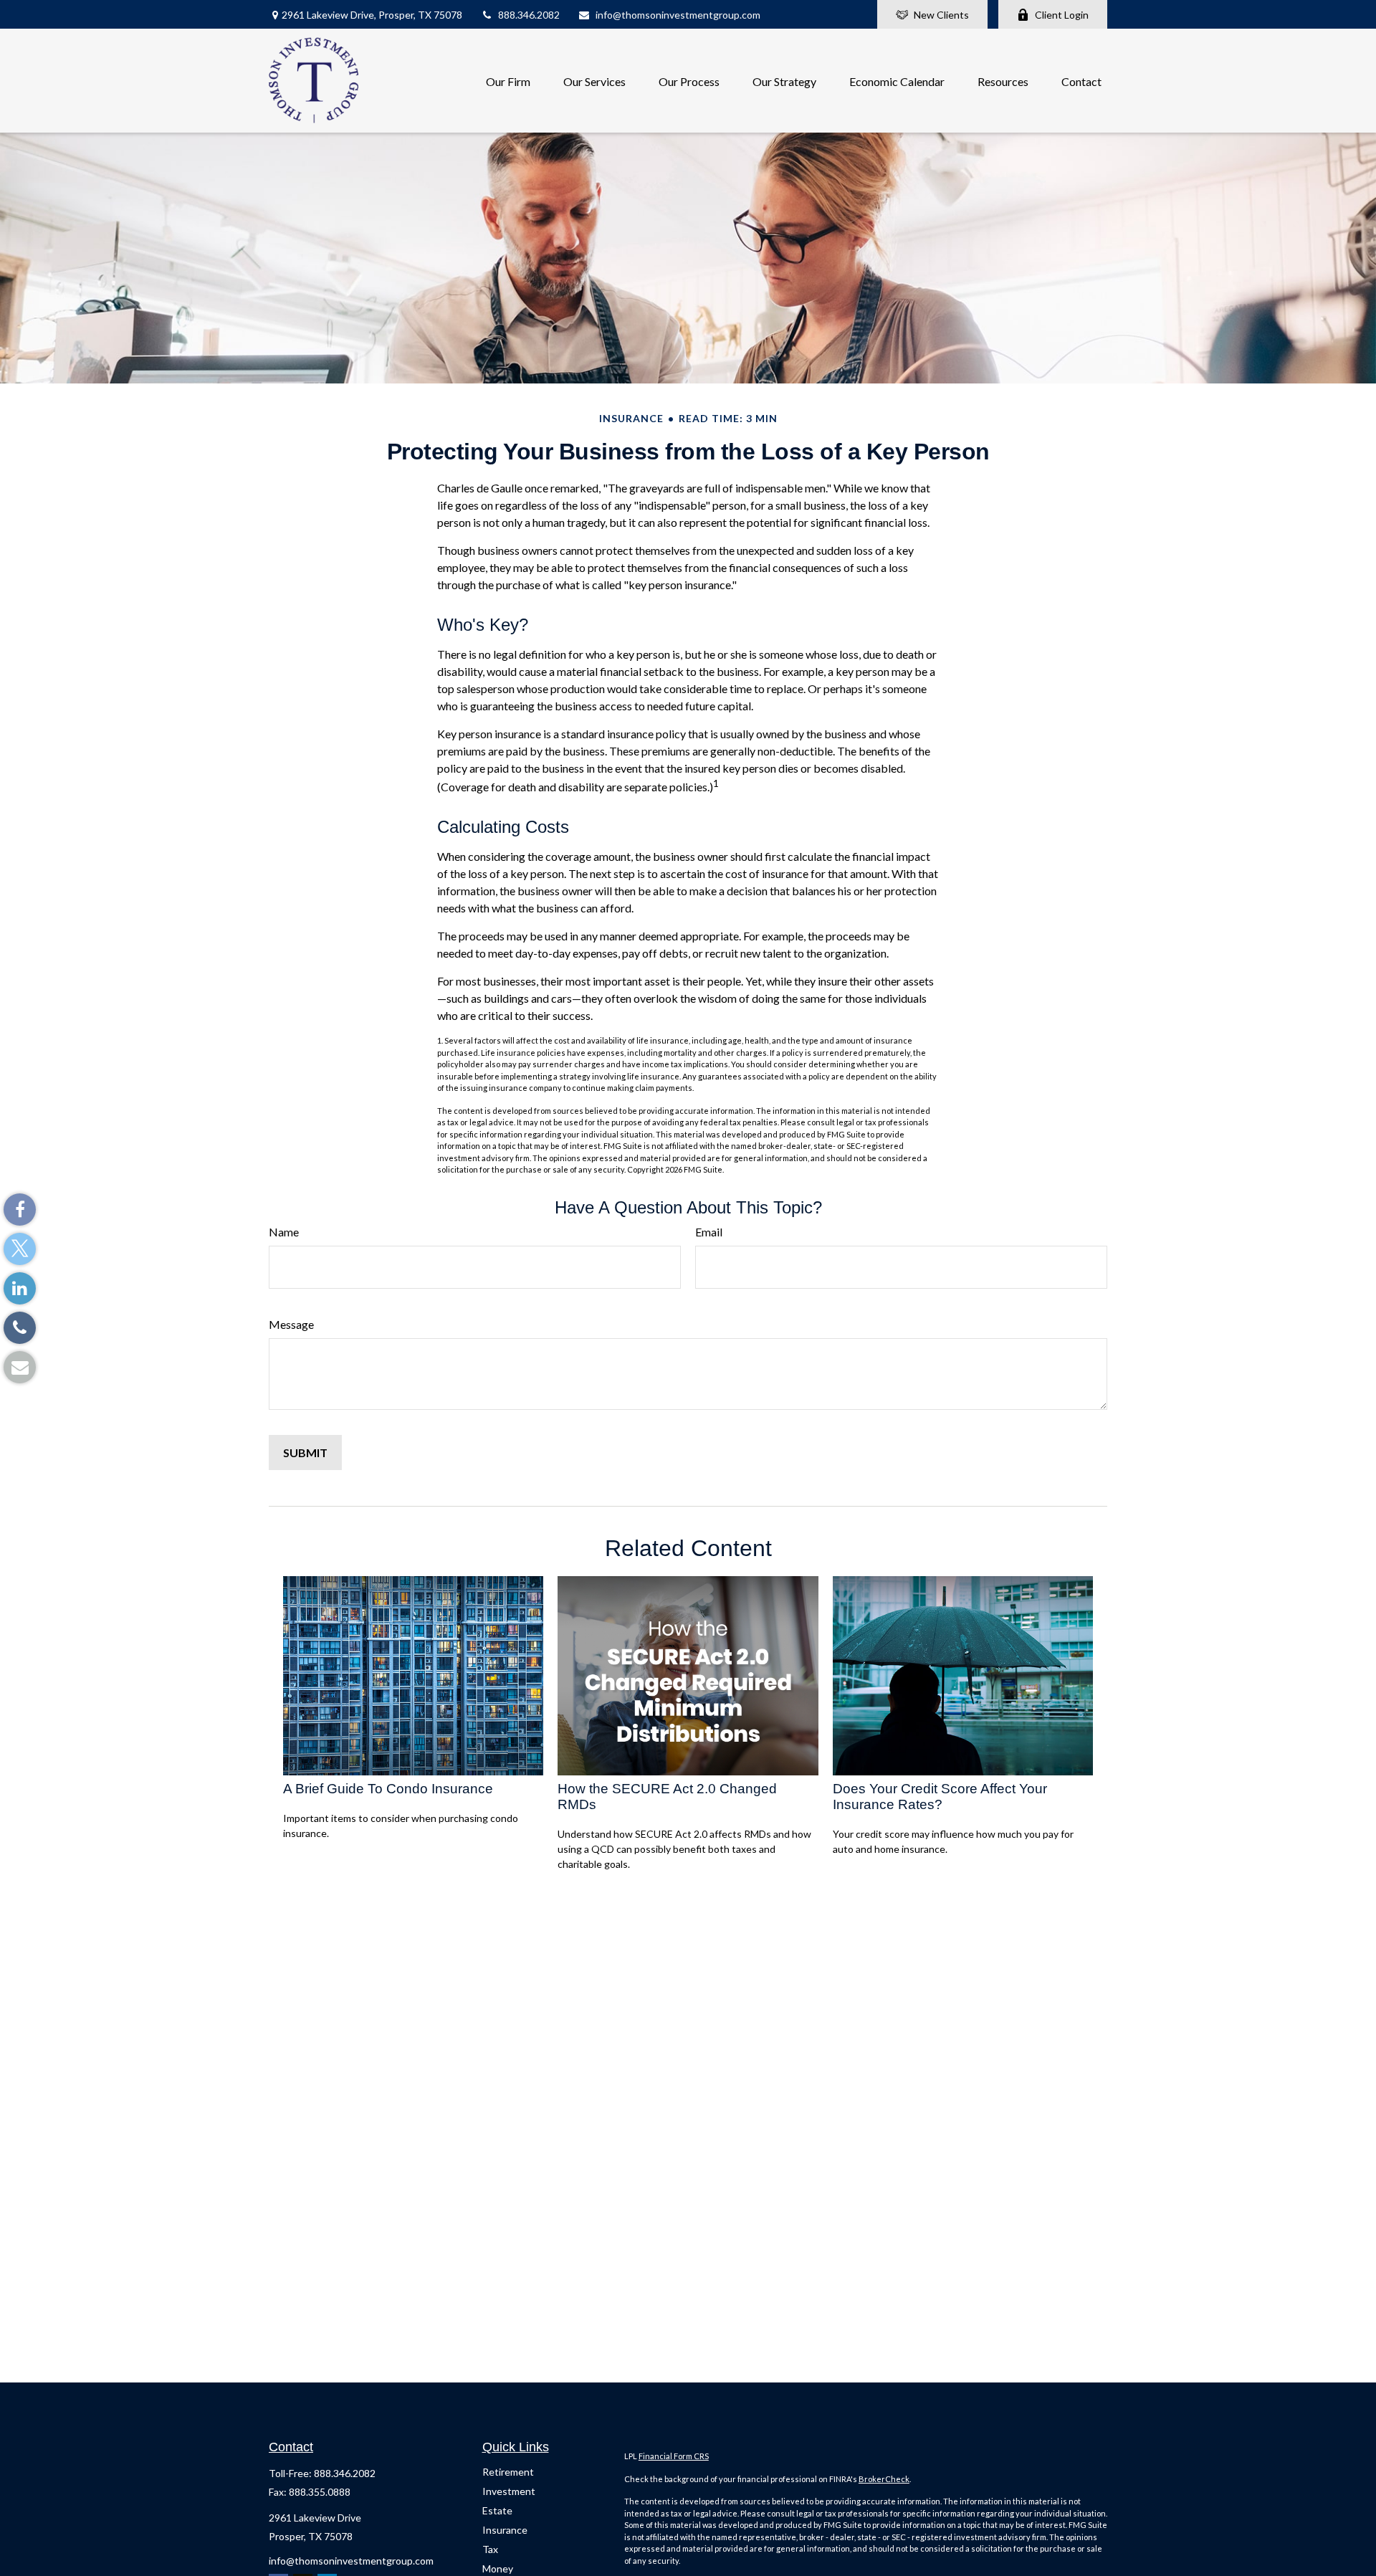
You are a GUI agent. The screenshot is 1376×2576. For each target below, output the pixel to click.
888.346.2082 (529, 15)
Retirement (508, 2472)
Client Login (1062, 15)
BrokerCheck (884, 2479)
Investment (509, 2491)
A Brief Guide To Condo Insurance (388, 1789)
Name (284, 1232)
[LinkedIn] (20, 1288)
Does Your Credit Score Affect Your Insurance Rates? (940, 1797)
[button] (508, 81)
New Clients (941, 15)
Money (498, 2568)
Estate (497, 2510)
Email (709, 1232)
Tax (490, 2549)
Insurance (505, 2530)
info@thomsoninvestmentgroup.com (678, 15)
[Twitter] (20, 1249)
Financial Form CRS (674, 2456)
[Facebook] (20, 1210)
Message (291, 1324)
